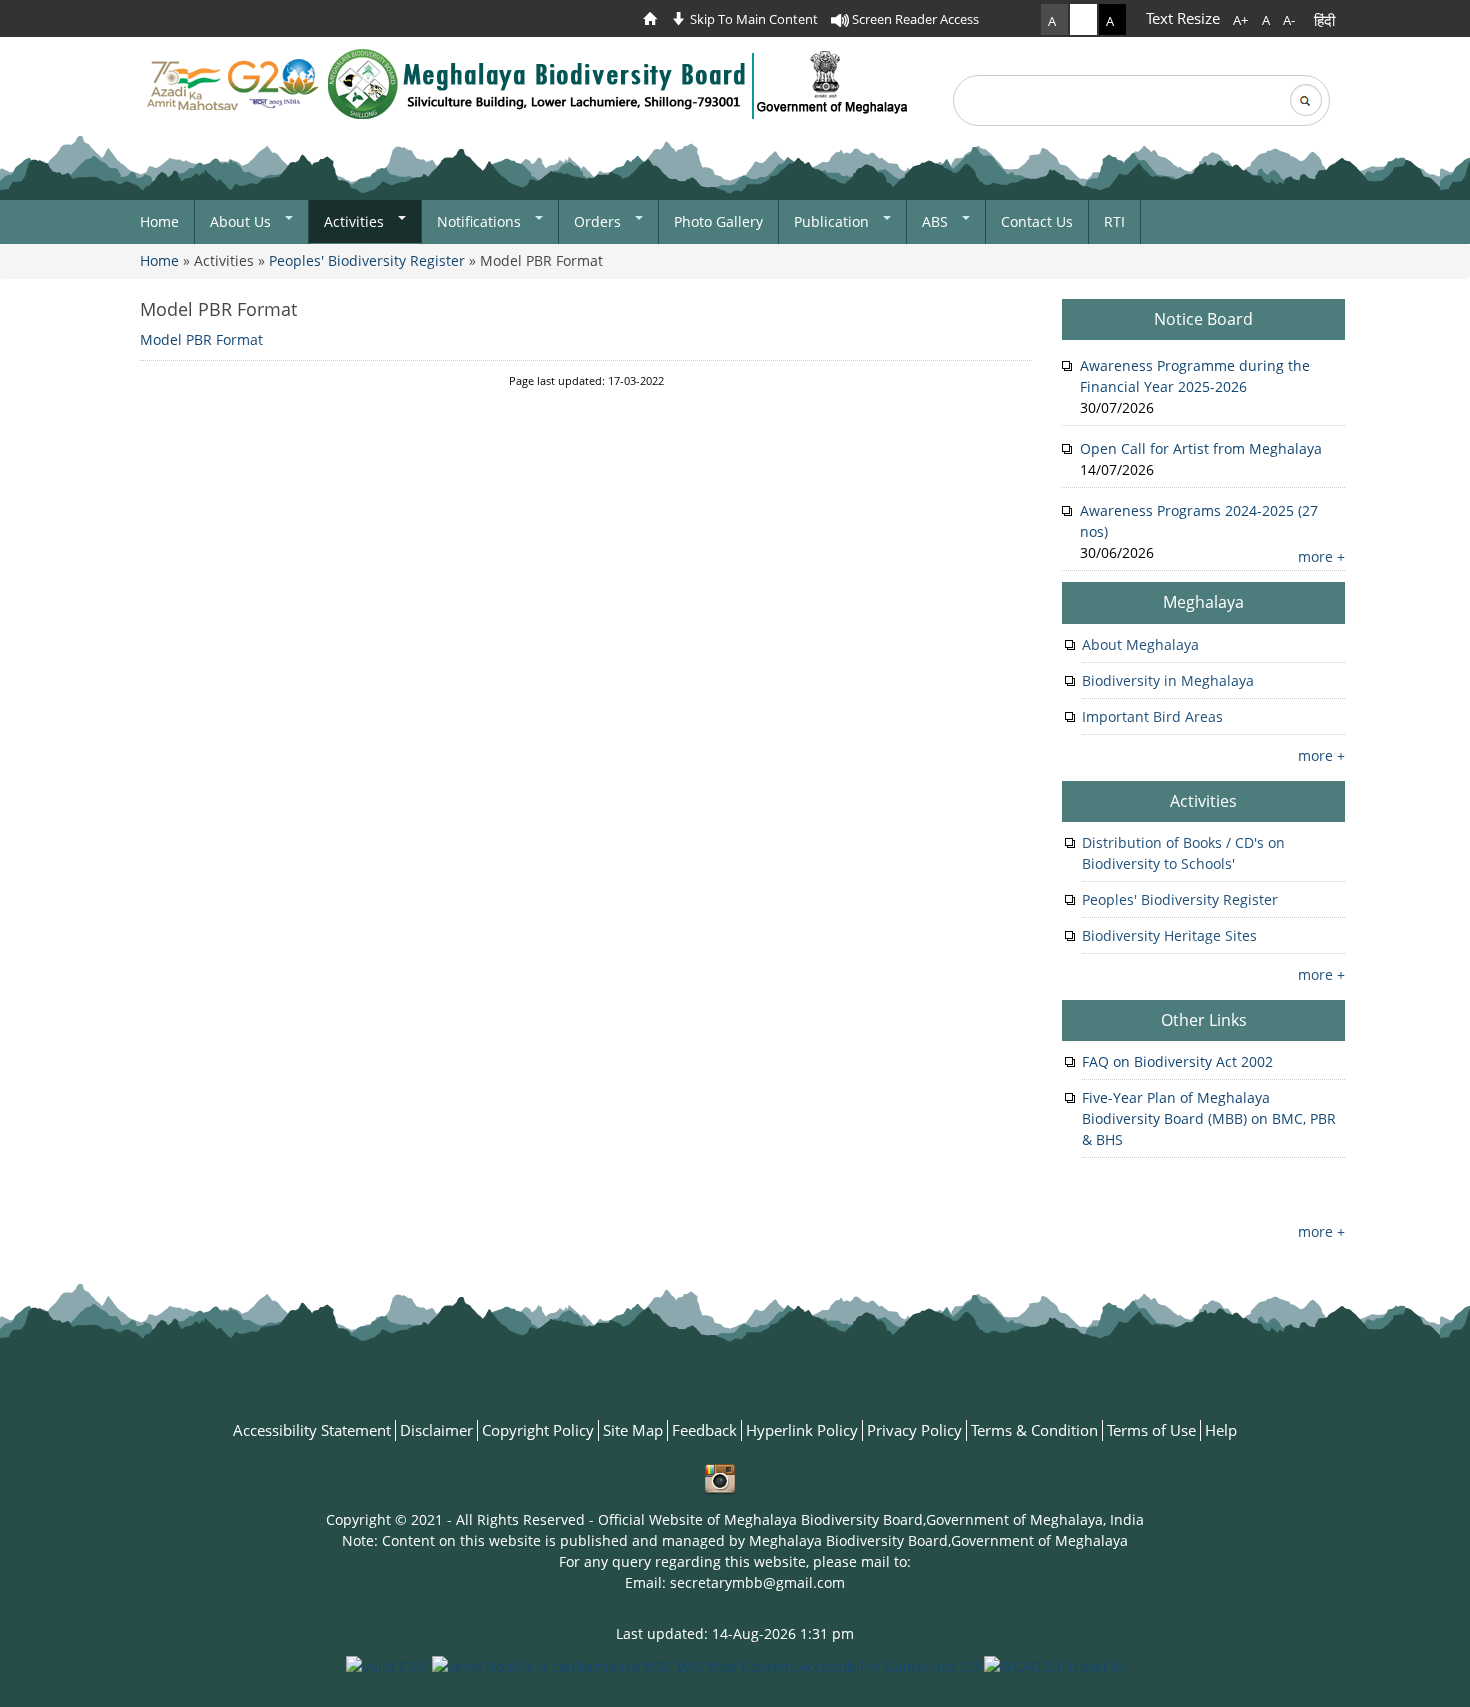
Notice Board (1203, 319)
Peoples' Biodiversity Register (367, 260)
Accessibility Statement (312, 1430)
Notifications (481, 221)
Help (1221, 1430)
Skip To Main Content (752, 19)
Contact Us (1037, 221)
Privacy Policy (914, 1430)
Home (159, 221)
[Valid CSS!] (387, 1664)
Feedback (704, 1430)
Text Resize (1183, 18)
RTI (1114, 221)
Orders (599, 221)
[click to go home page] (655, 19)
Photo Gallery (718, 221)
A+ (1240, 20)
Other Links (1204, 1020)
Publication (833, 221)
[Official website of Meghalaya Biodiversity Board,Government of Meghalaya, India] (529, 83)
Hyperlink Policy (802, 1430)
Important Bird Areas (1152, 716)
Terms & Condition (1034, 1430)
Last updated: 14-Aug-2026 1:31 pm (735, 1633)
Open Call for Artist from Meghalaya (1201, 448)
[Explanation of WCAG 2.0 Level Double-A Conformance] (706, 1664)
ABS (937, 221)
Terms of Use (1151, 1430)
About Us (242, 221)
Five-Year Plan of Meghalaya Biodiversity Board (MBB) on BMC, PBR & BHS (1209, 1118)
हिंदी (1324, 20)
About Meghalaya (1140, 644)
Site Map (633, 1430)
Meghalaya (1203, 602)
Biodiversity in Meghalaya (1168, 680)
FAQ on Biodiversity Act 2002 (1177, 1061)
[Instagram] (720, 1478)
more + (1321, 556)
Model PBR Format (218, 309)
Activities (356, 221)
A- (1289, 20)
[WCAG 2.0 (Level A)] (1054, 1664)
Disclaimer (436, 1430)
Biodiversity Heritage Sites (1169, 935)
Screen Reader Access (914, 19)
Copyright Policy (538, 1430)
